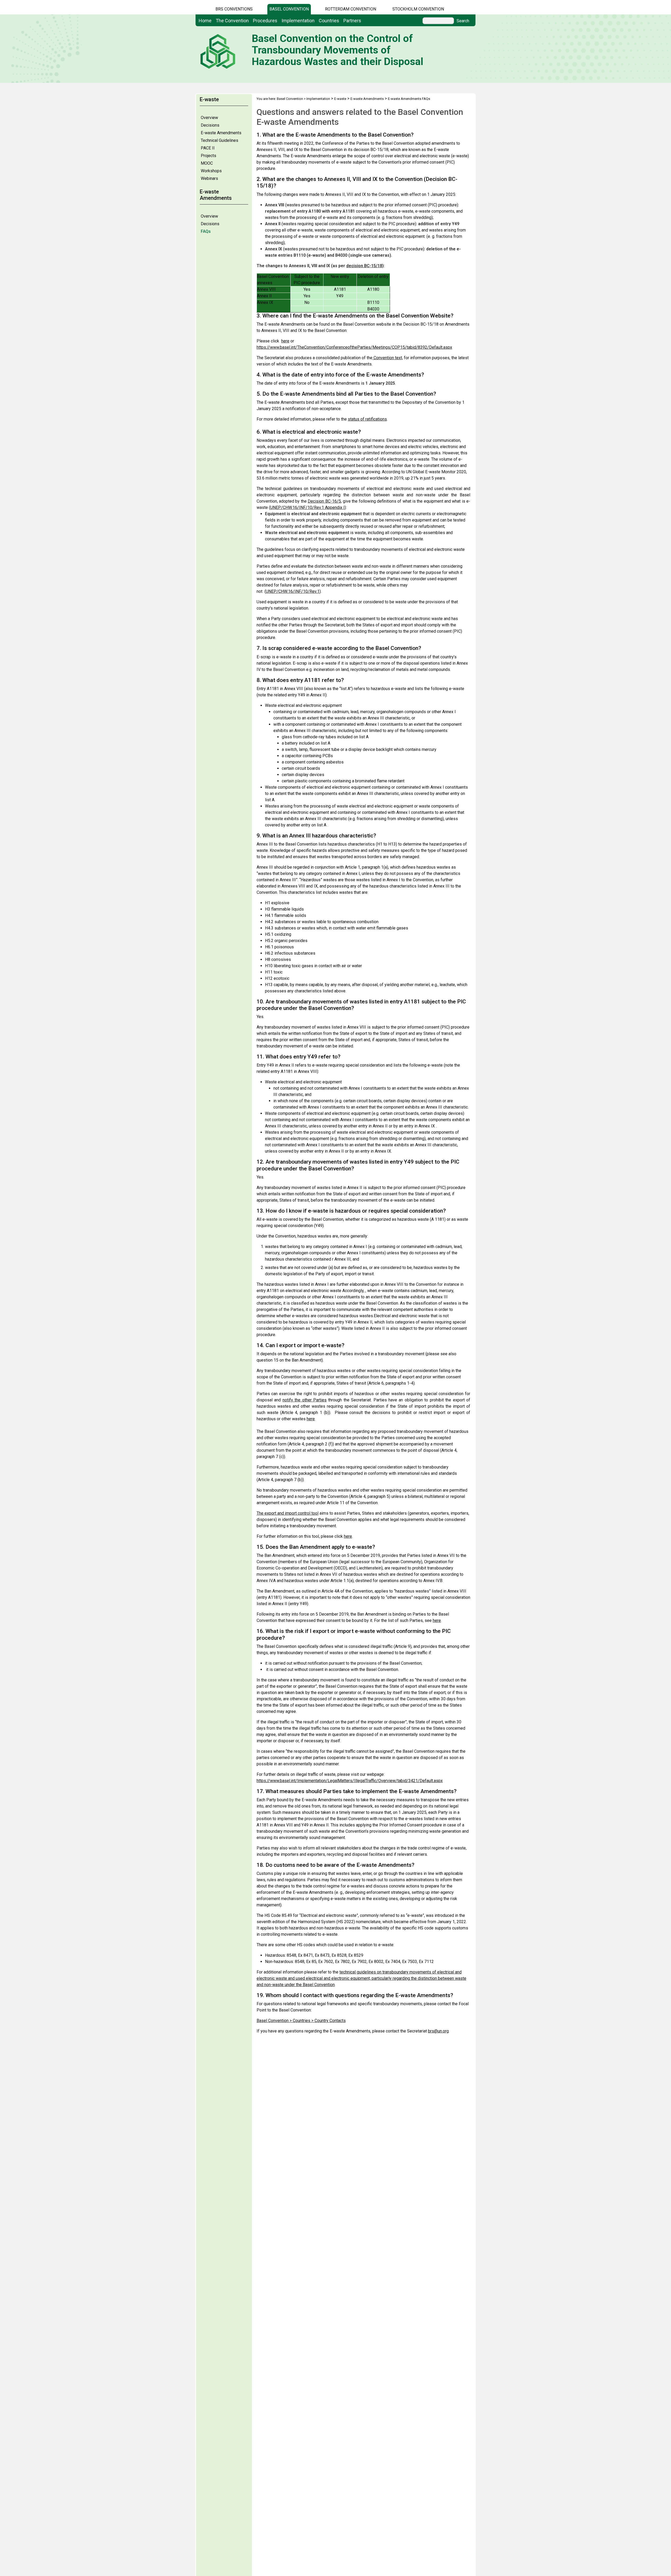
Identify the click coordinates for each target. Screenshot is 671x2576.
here (285, 341)
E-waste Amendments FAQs (409, 99)
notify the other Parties (305, 1400)
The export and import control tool (288, 1513)
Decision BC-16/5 (324, 501)
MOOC (207, 163)
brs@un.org (438, 2031)
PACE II (208, 148)
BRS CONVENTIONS (234, 9)
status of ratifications (367, 419)
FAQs (206, 231)
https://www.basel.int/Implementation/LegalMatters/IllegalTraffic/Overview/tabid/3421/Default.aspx (350, 1781)
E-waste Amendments (221, 133)
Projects (209, 156)
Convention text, (388, 358)
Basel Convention (289, 9)
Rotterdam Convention (351, 9)
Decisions (210, 125)
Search (463, 21)
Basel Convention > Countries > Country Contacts (301, 2021)
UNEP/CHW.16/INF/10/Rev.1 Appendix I (307, 507)
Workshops (211, 171)
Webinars (209, 178)
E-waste (340, 99)
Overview (209, 118)
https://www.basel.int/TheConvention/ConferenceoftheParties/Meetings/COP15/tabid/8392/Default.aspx (354, 347)
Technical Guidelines (220, 140)
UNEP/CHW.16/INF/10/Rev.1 (293, 591)
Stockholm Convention (418, 9)
